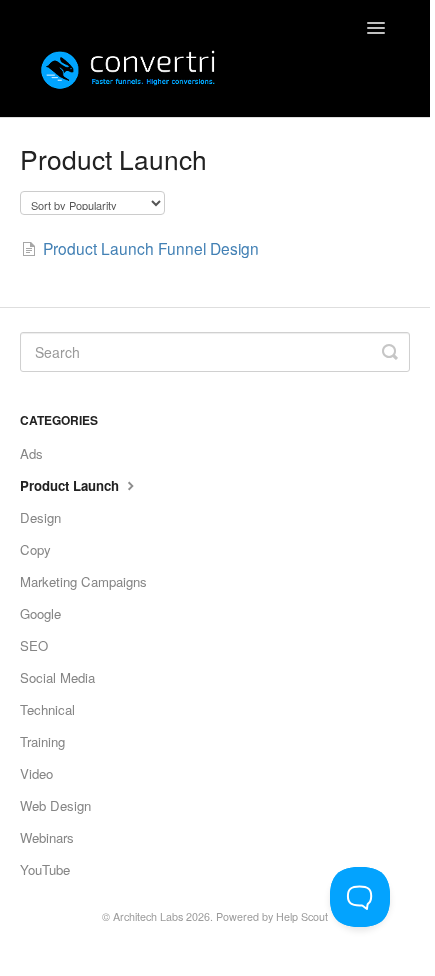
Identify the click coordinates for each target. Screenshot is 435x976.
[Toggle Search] (390, 352)
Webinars (47, 837)
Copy (35, 549)
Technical (47, 709)
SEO (34, 645)
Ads (31, 453)
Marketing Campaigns (83, 581)
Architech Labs (148, 916)
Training (42, 741)
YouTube (45, 869)
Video (36, 773)
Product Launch (71, 485)
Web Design (55, 805)
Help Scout (302, 916)
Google (40, 613)
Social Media (57, 677)
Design (40, 517)
